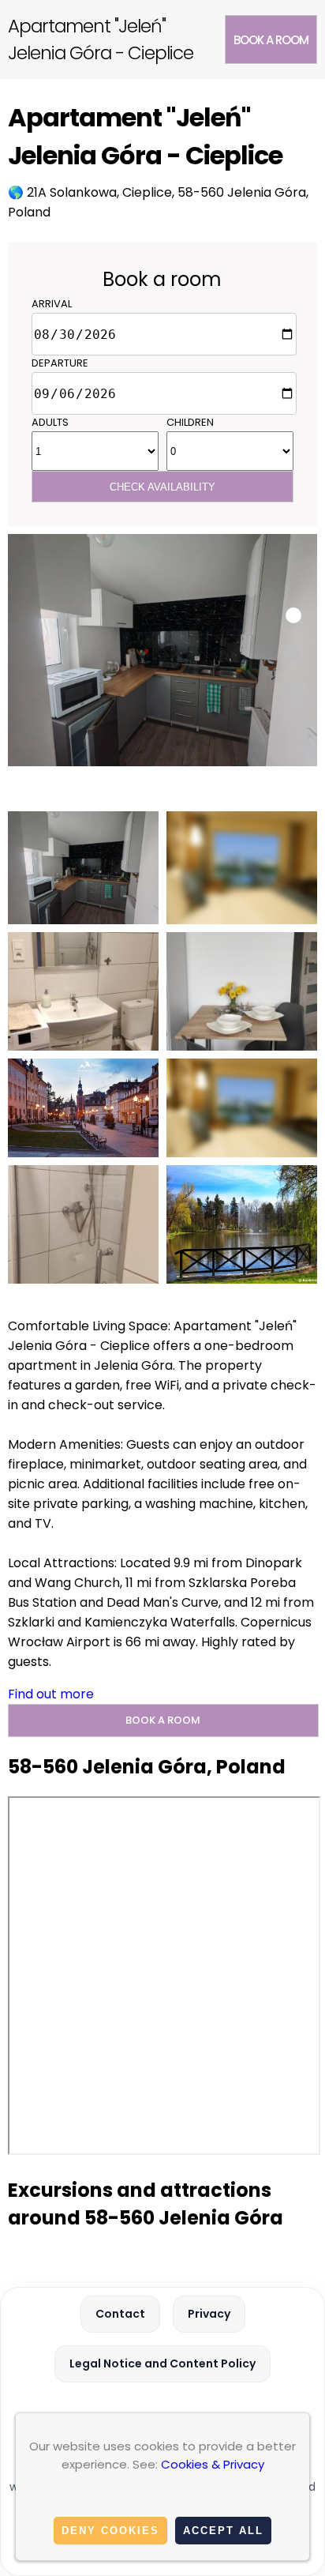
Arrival (52, 304)
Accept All (223, 2531)
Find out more (51, 1694)
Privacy (209, 2314)
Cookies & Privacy (213, 2464)
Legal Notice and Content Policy (162, 2364)
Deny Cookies (110, 2531)
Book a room (271, 40)
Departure (60, 363)
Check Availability (162, 487)
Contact (120, 2314)
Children (190, 422)
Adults (50, 422)
